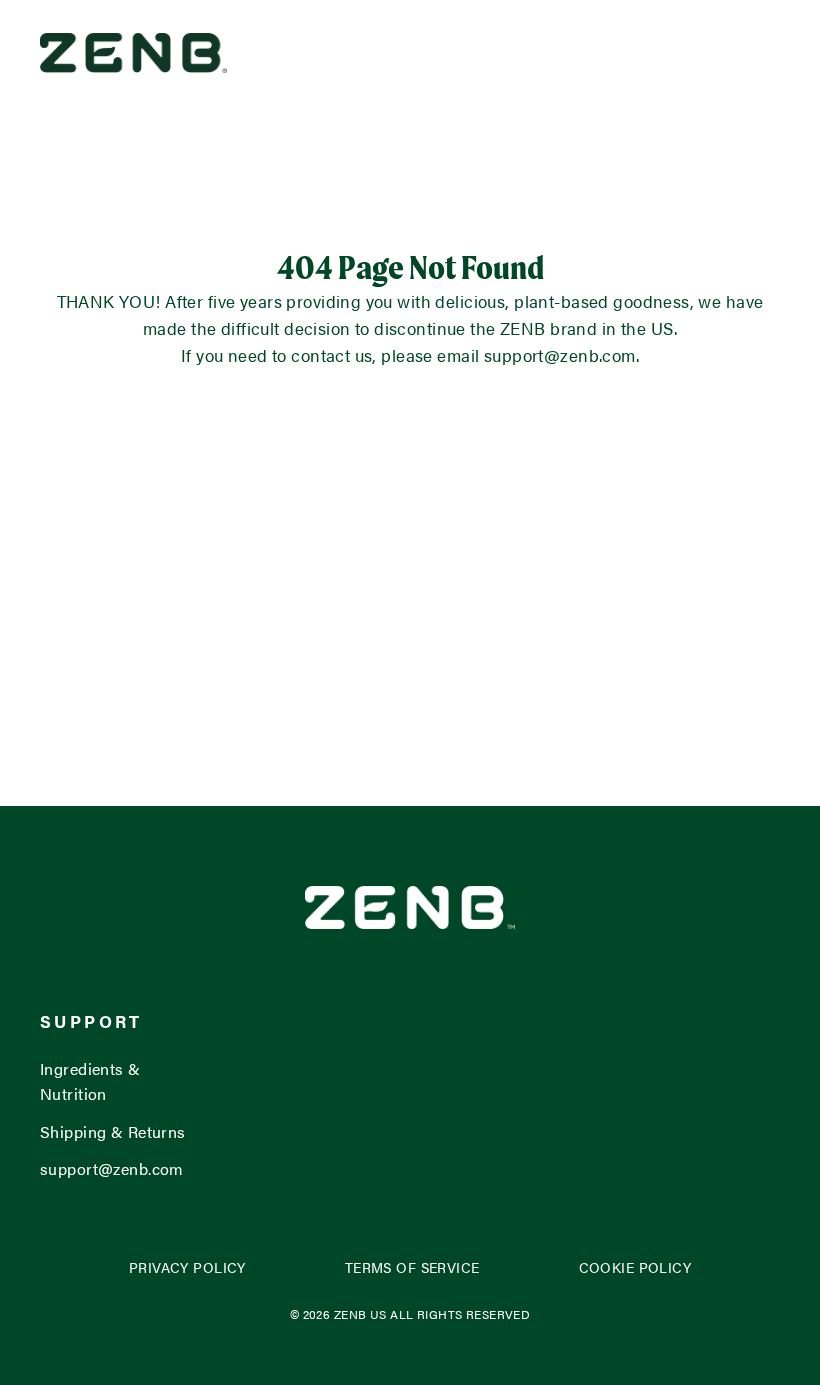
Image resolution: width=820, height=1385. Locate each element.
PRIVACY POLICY (187, 1267)
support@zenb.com (112, 1168)
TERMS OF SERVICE (412, 1267)
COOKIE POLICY (635, 1267)
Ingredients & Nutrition (90, 1081)
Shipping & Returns (113, 1131)
